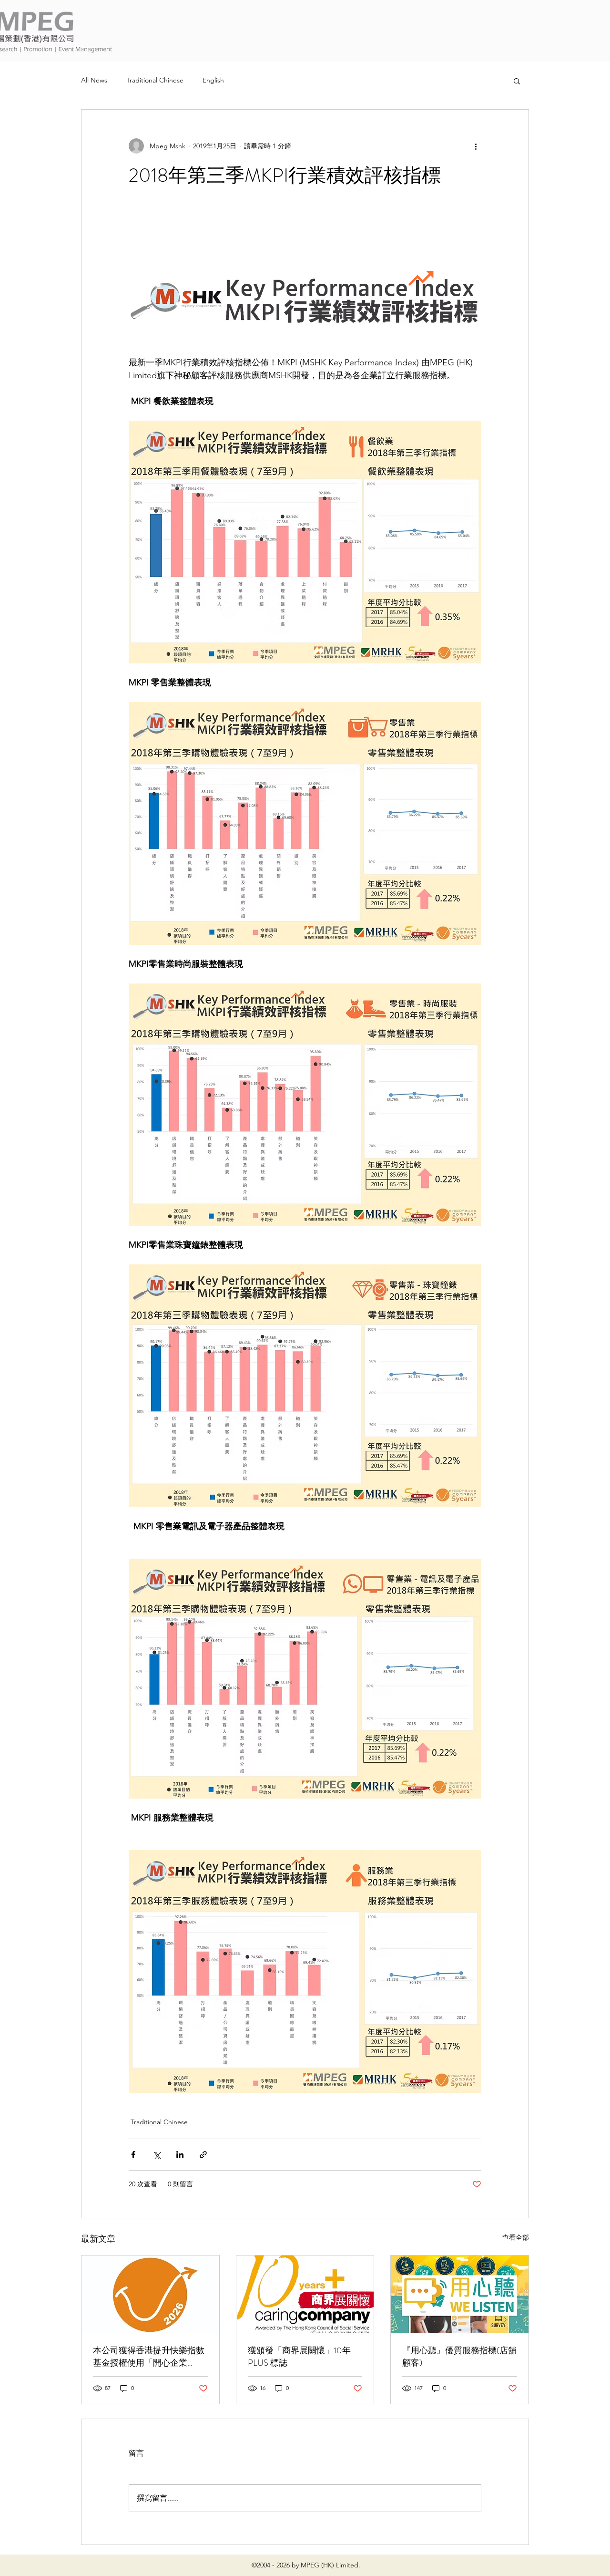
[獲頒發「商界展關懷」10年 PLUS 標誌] (305, 2294)
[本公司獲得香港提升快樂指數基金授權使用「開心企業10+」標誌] (150, 2294)
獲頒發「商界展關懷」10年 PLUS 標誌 (299, 2357)
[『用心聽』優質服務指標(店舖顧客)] (460, 2294)
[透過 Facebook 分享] (133, 2155)
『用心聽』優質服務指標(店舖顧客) (459, 2357)
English (213, 80)
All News (94, 80)
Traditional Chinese (155, 80)
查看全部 (516, 2237)
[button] (517, 81)
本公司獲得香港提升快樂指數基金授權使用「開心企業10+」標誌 (149, 2357)
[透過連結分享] (203, 2155)
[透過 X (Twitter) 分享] (157, 2155)
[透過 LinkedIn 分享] (180, 2155)
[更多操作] (476, 146)
